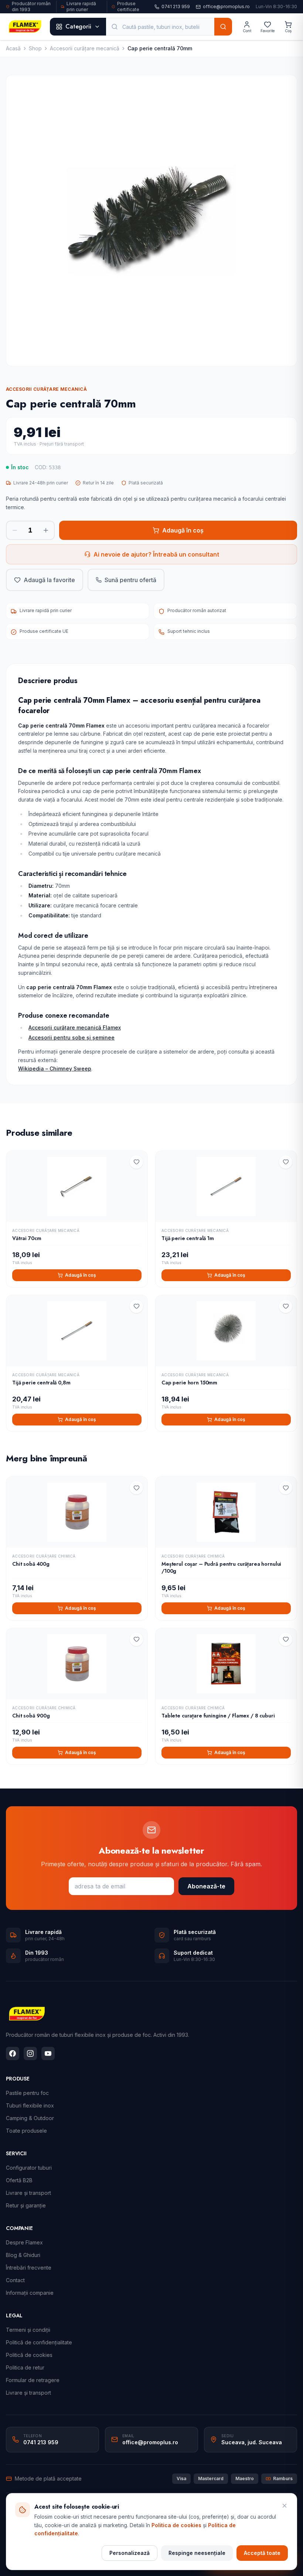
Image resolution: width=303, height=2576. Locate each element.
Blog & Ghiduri (23, 2255)
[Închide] (285, 2506)
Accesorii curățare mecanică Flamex (75, 1027)
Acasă (13, 48)
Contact (15, 2280)
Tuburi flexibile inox (30, 2105)
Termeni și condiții (28, 2330)
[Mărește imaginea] (151, 221)
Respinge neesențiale (197, 2553)
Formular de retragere (33, 2380)
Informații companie (30, 2293)
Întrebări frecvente (29, 2268)
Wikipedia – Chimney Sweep (55, 1069)
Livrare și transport (28, 2193)
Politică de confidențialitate (39, 2342)
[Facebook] (13, 2053)
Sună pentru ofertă (130, 580)
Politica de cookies (176, 2525)
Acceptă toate (262, 2553)
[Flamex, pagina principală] (25, 27)
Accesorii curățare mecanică (85, 48)
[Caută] (223, 27)
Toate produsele (26, 2131)
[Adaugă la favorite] (136, 1162)
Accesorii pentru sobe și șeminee (72, 1037)
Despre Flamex (24, 2242)
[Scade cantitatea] (15, 530)
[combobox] (160, 27)
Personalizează (130, 2553)
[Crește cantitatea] (46, 530)
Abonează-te (206, 1886)
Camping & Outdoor (30, 2118)
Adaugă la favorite (49, 580)
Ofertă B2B (19, 2180)
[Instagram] (30, 2053)
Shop (35, 48)
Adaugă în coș (183, 530)
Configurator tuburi (29, 2168)
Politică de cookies (29, 2355)
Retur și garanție (26, 2205)
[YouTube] (48, 2053)
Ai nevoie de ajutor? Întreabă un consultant (156, 554)
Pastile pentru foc (27, 2093)
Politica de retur (25, 2367)
